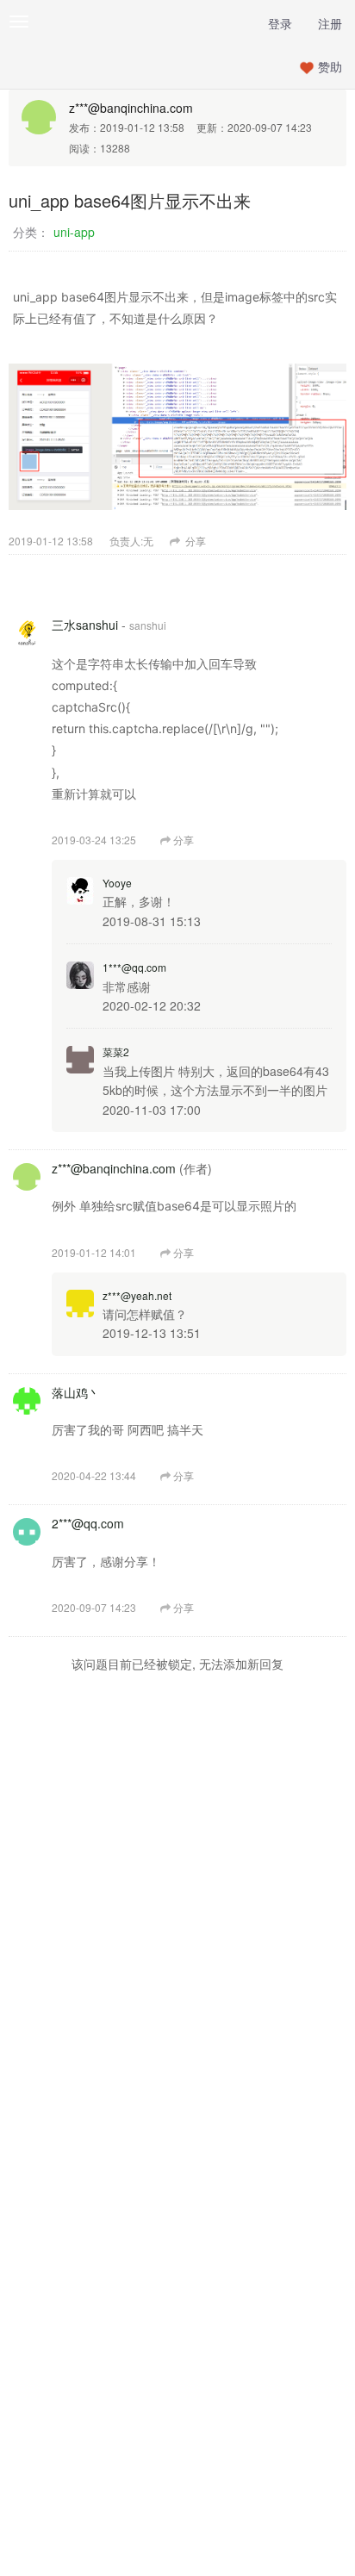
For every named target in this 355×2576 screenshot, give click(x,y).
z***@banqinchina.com (131, 108)
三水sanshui (85, 625)
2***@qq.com (88, 1523)
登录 (280, 23)
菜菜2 (116, 1052)
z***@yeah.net (137, 1295)
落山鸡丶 (76, 1392)
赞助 (330, 66)
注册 (330, 23)
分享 (194, 541)
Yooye (117, 883)
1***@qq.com (134, 967)
